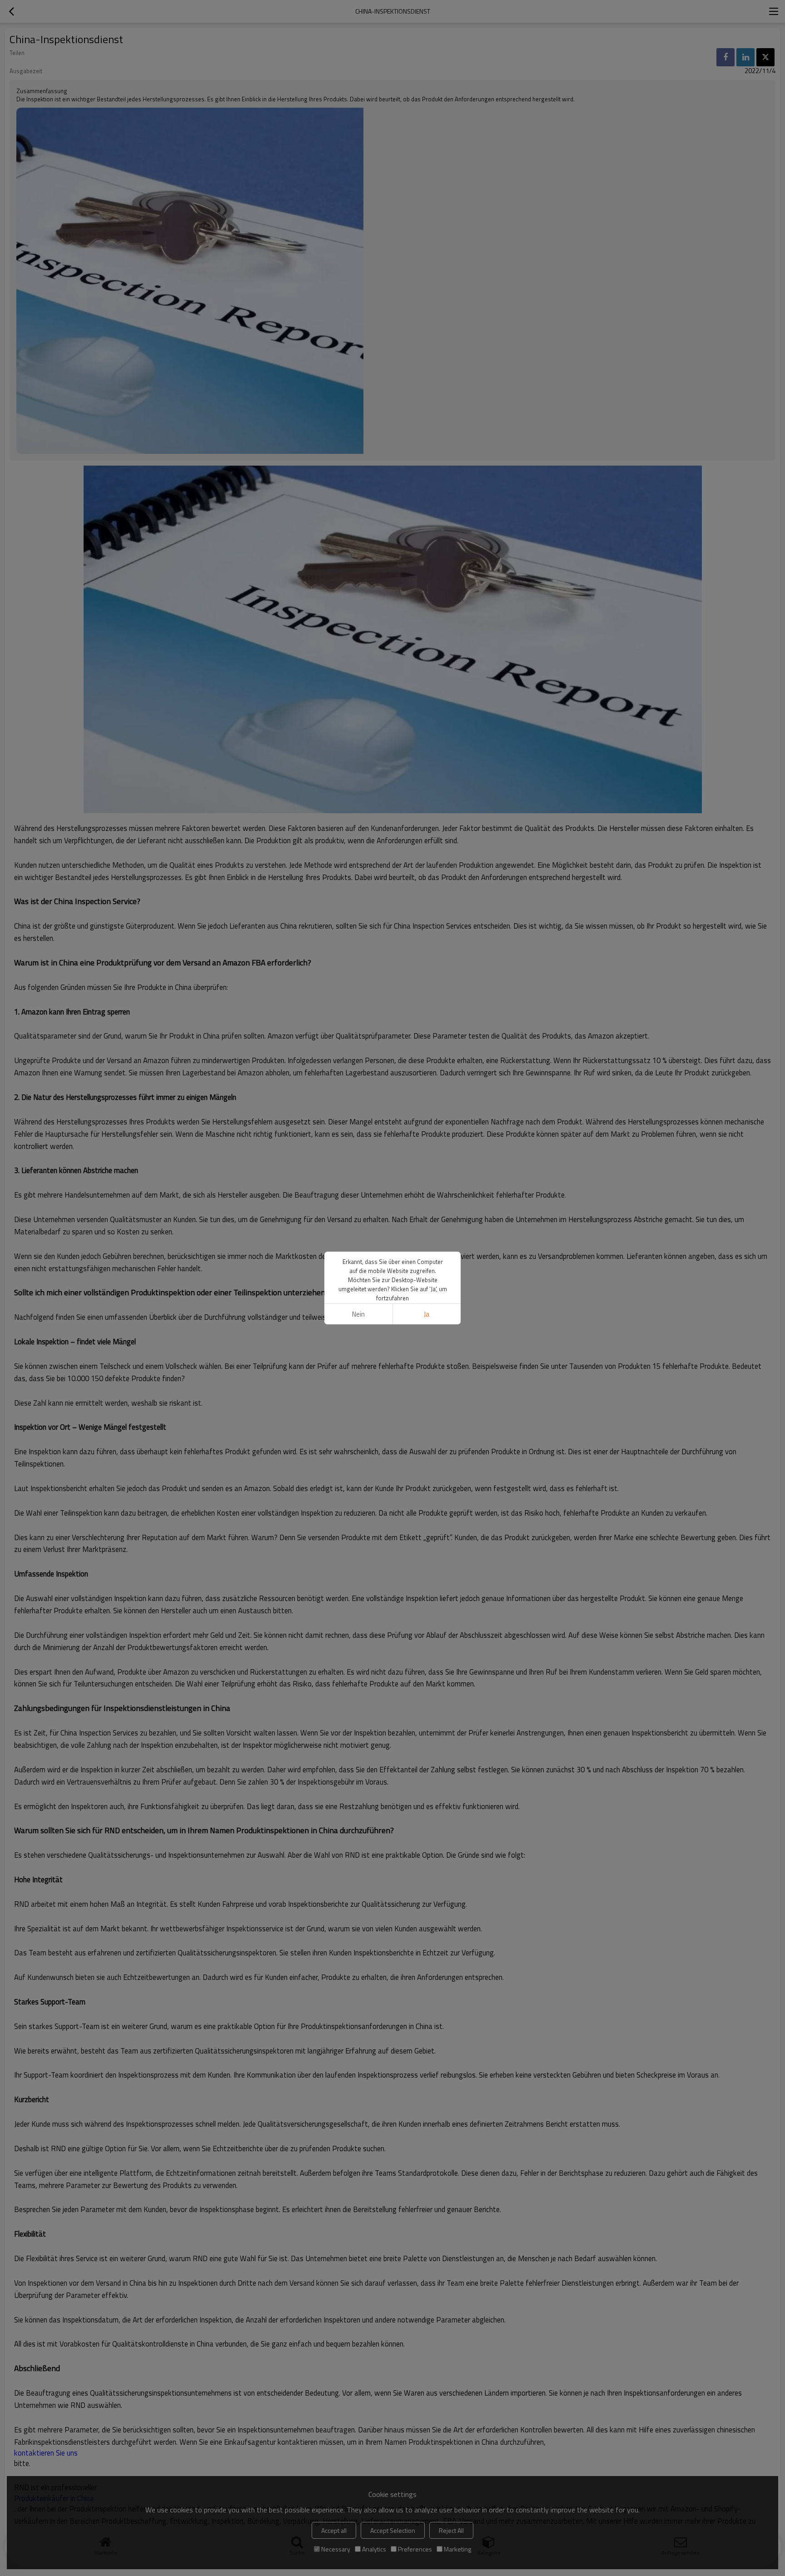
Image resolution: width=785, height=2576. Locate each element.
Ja (427, 1314)
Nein (358, 1314)
